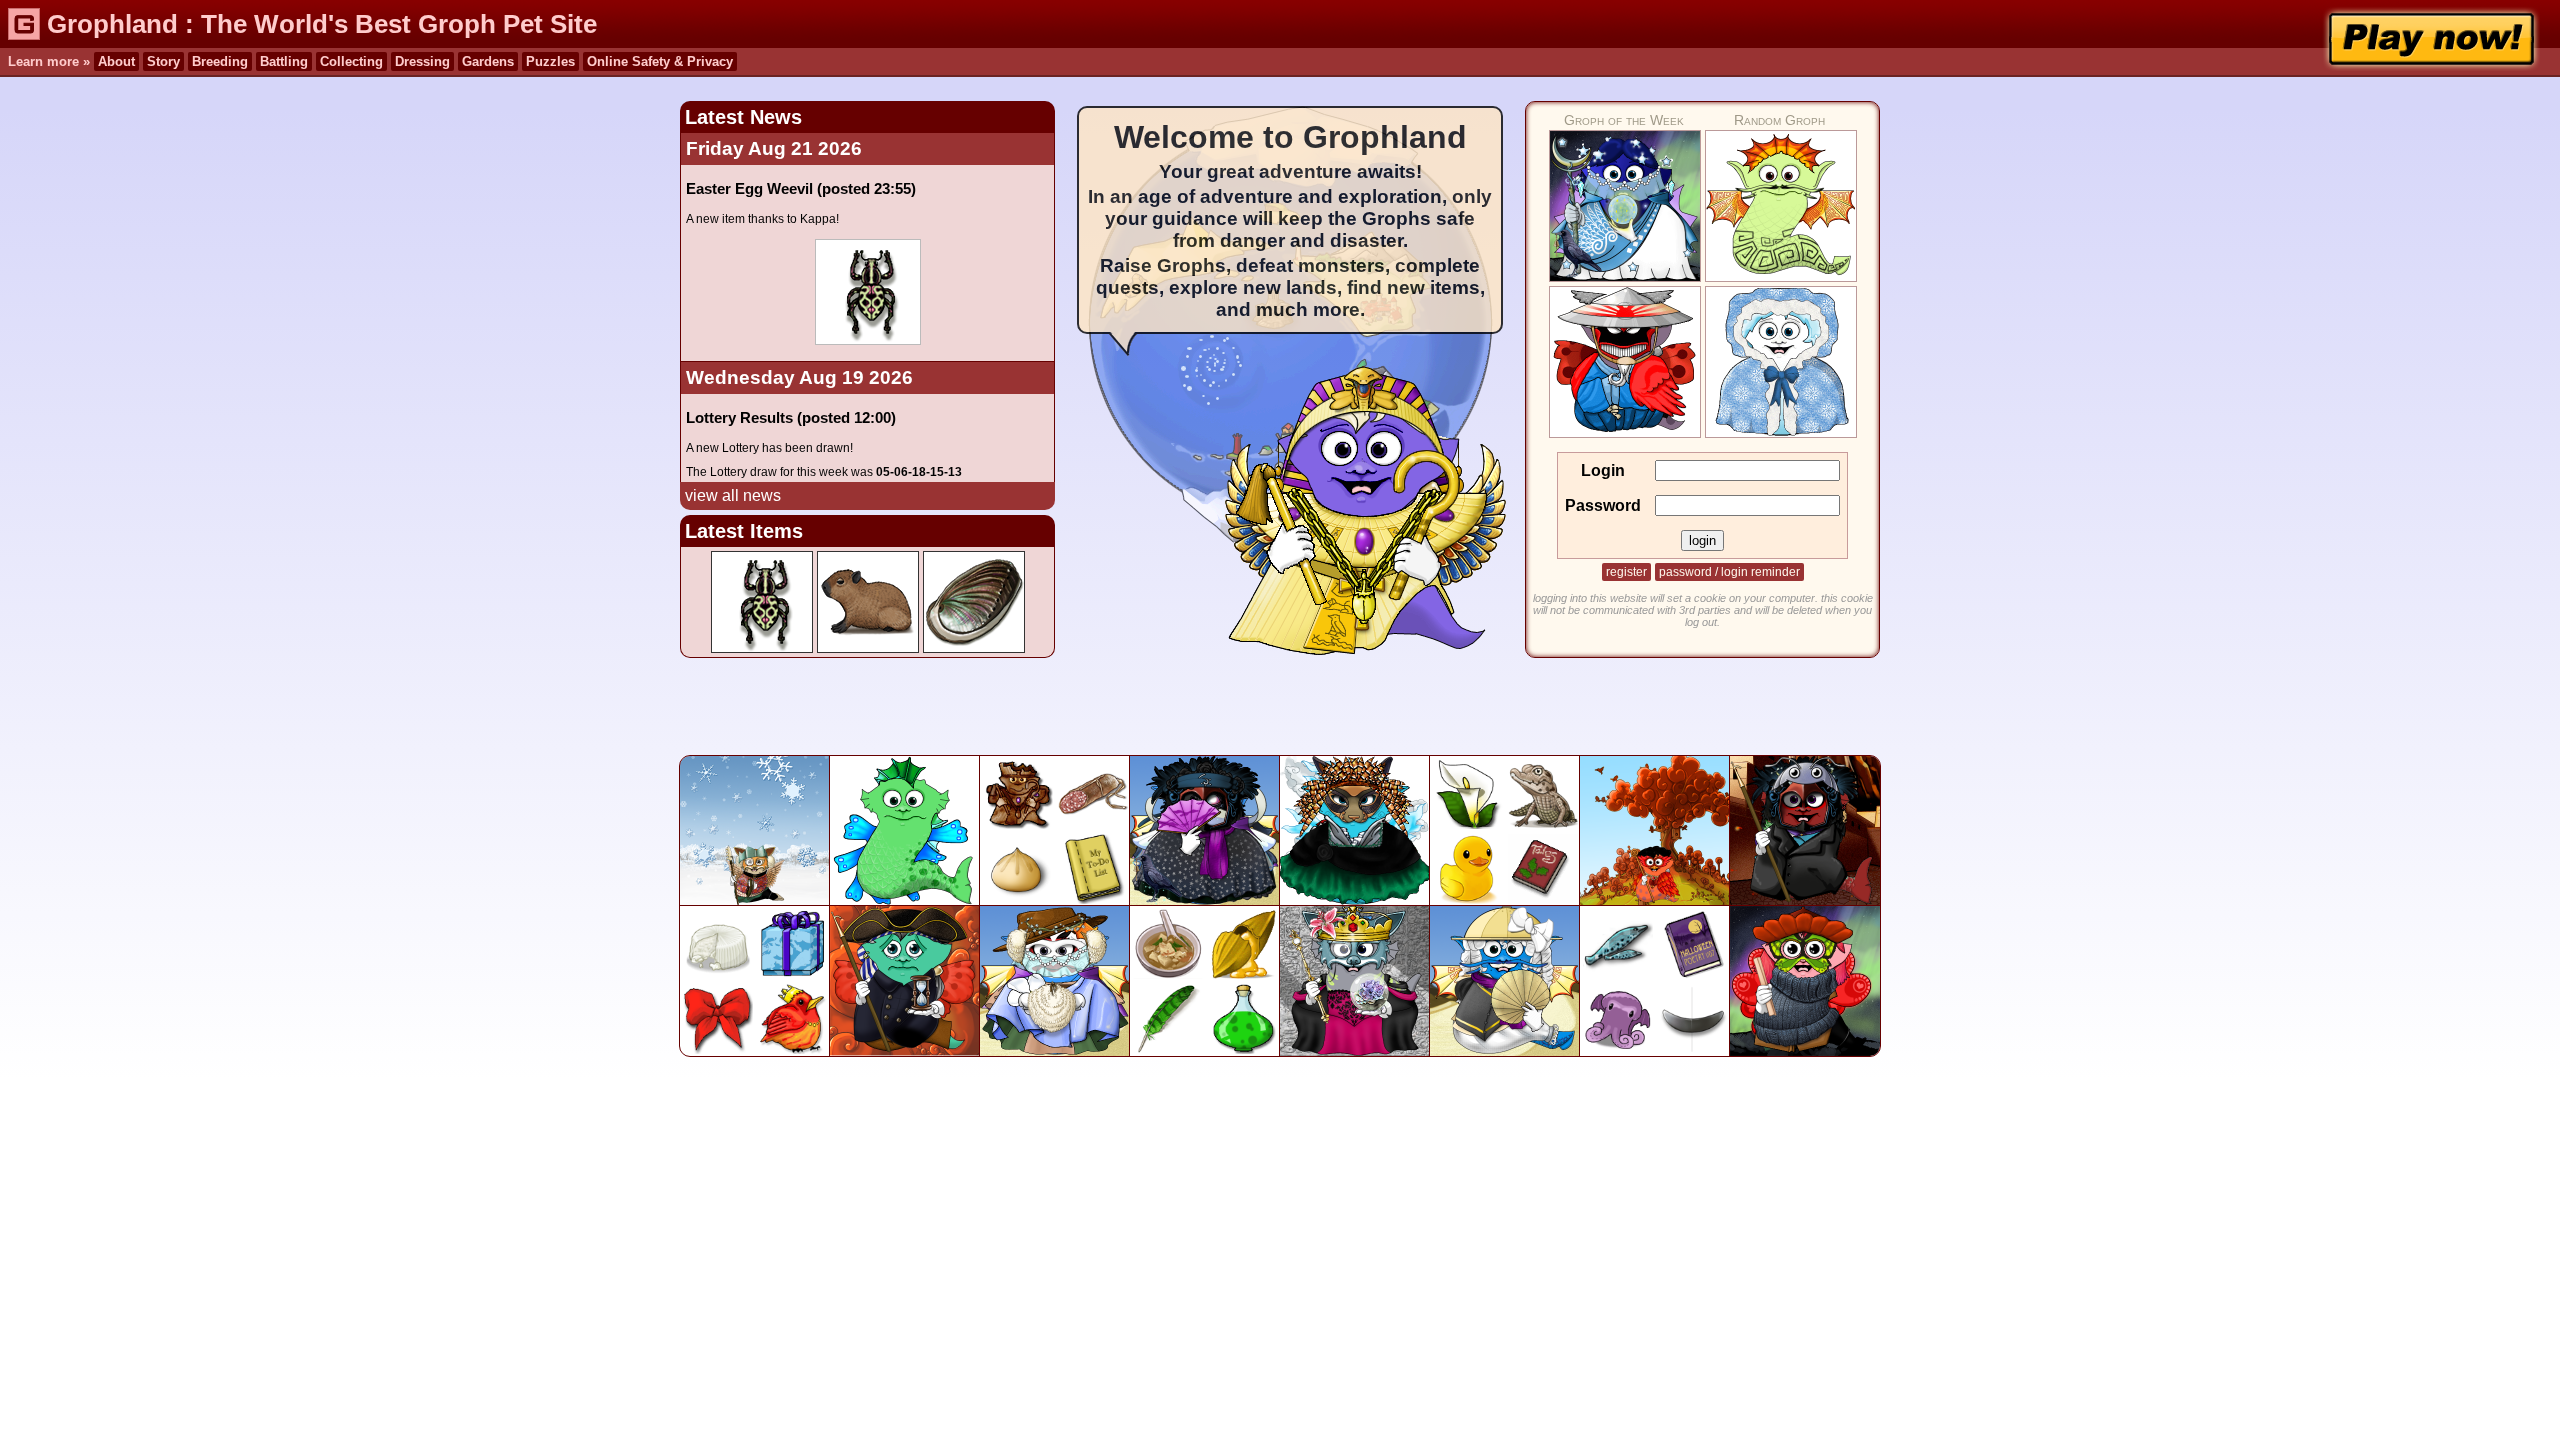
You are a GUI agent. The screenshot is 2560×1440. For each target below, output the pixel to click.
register (1626, 572)
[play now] (2431, 38)
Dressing (422, 61)
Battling (284, 61)
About (116, 61)
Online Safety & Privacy (660, 61)
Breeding (220, 61)
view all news (733, 495)
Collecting (351, 61)
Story (163, 61)
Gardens (488, 61)
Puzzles (550, 61)
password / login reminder (1729, 572)
